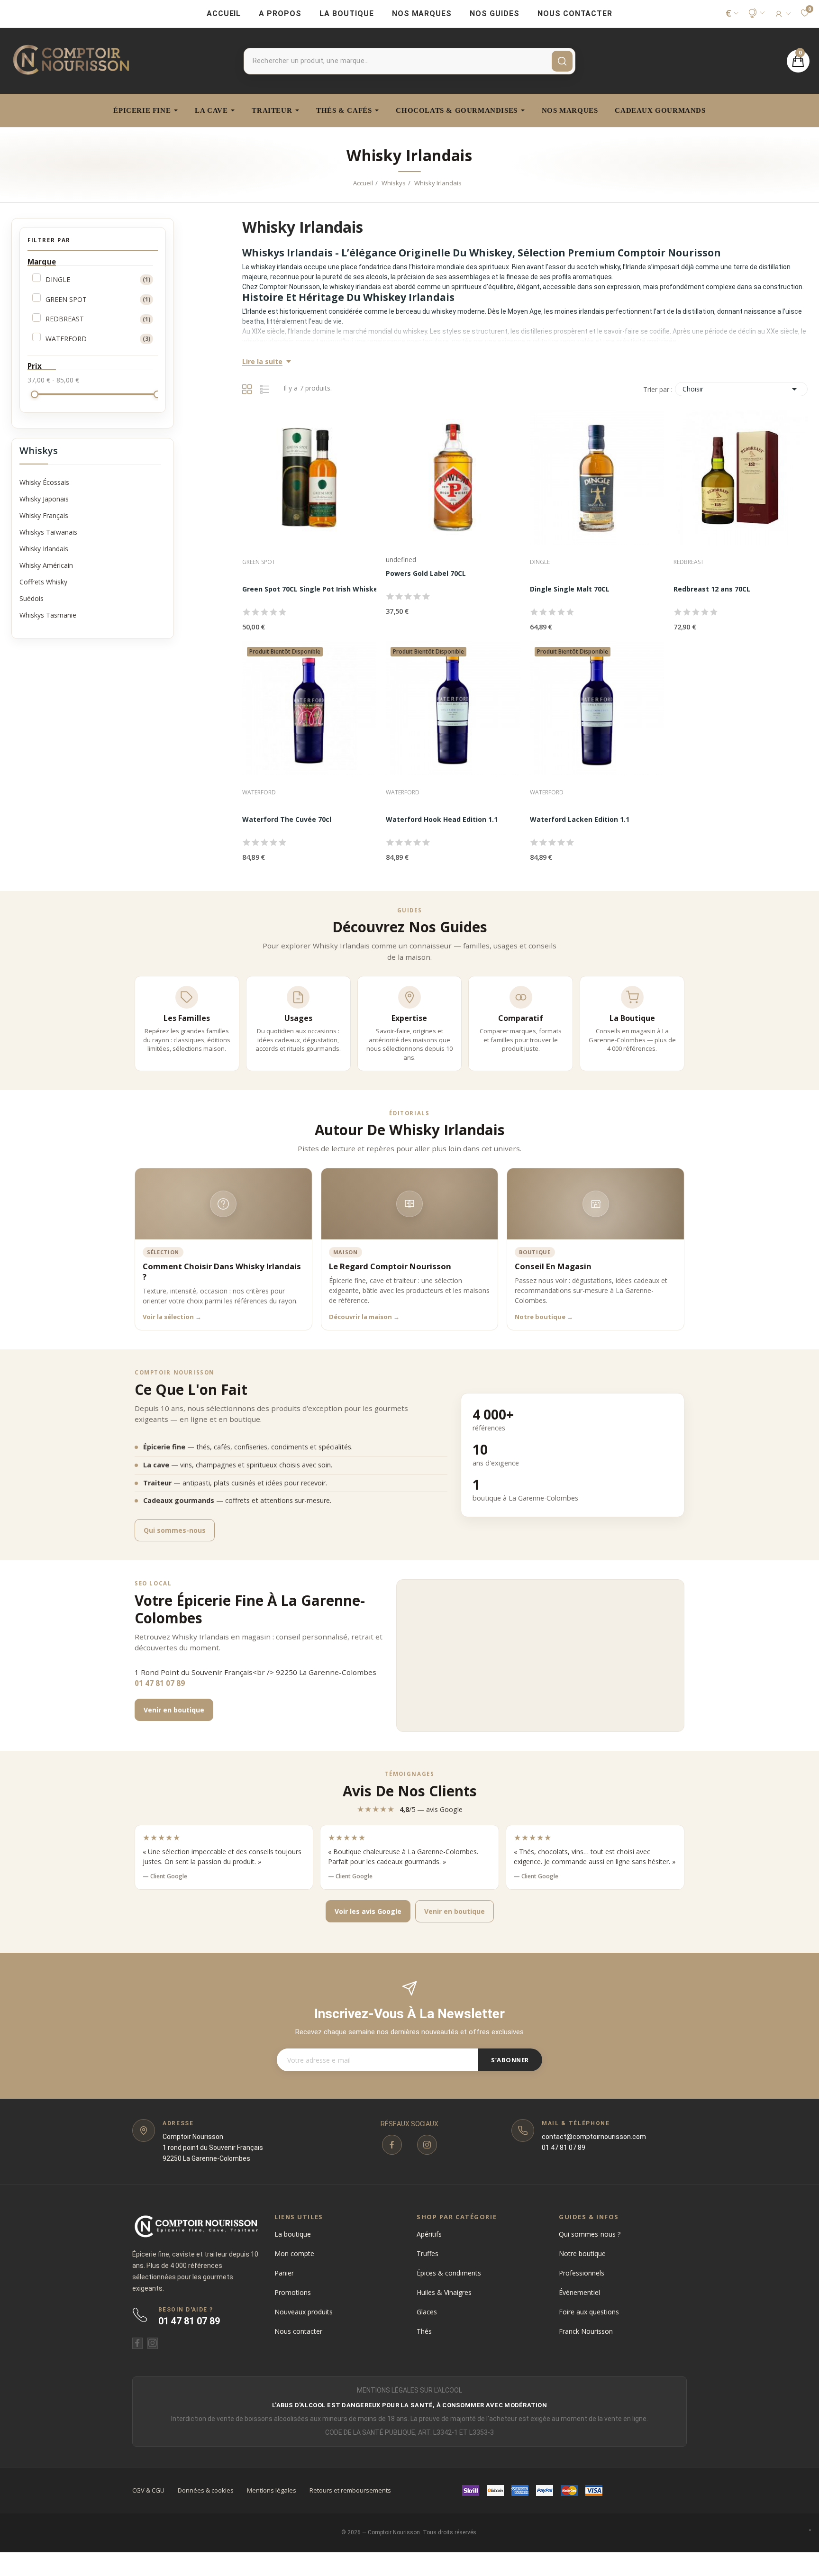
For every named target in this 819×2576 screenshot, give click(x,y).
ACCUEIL (224, 14)
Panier (284, 2273)
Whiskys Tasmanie (48, 615)
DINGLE (98, 279)
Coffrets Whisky (43, 582)
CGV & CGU (148, 2490)
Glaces (427, 2312)
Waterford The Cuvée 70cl (287, 819)
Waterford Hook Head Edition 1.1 (442, 819)
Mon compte (294, 2253)
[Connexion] (782, 14)
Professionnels (582, 2273)
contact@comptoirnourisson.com (594, 2137)
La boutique (293, 2234)
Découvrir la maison (364, 1317)
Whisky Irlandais (44, 549)
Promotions (293, 2292)
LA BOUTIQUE (347, 14)
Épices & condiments (449, 2273)
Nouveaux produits (304, 2312)
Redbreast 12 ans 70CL (712, 589)
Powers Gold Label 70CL (426, 573)
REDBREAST (98, 319)
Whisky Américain (46, 565)
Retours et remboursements (350, 2490)
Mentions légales (272, 2490)
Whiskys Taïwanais (48, 532)
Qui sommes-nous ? (590, 2234)
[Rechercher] (562, 61)
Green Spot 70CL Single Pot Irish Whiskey (312, 589)
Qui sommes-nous (175, 1530)
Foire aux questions (589, 2312)
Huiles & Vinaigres (444, 2292)
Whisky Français (44, 515)
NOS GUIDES (495, 14)
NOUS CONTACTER (575, 14)
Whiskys (39, 451)
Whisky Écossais (44, 482)
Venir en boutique (174, 1710)
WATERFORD (98, 339)
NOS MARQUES (422, 14)
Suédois (32, 598)
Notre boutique (544, 1317)
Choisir (741, 389)
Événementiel (579, 2292)
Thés (424, 2331)
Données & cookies (206, 2490)
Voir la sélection (172, 1317)
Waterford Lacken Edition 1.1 (580, 819)
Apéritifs (429, 2234)
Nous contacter (298, 2331)
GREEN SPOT (98, 299)
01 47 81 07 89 (160, 1683)
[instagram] (427, 2145)
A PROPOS (280, 14)
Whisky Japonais (44, 499)
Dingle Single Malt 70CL (570, 589)
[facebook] (392, 2145)
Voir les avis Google (368, 1911)
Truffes (428, 2253)
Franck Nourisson (586, 2331)
